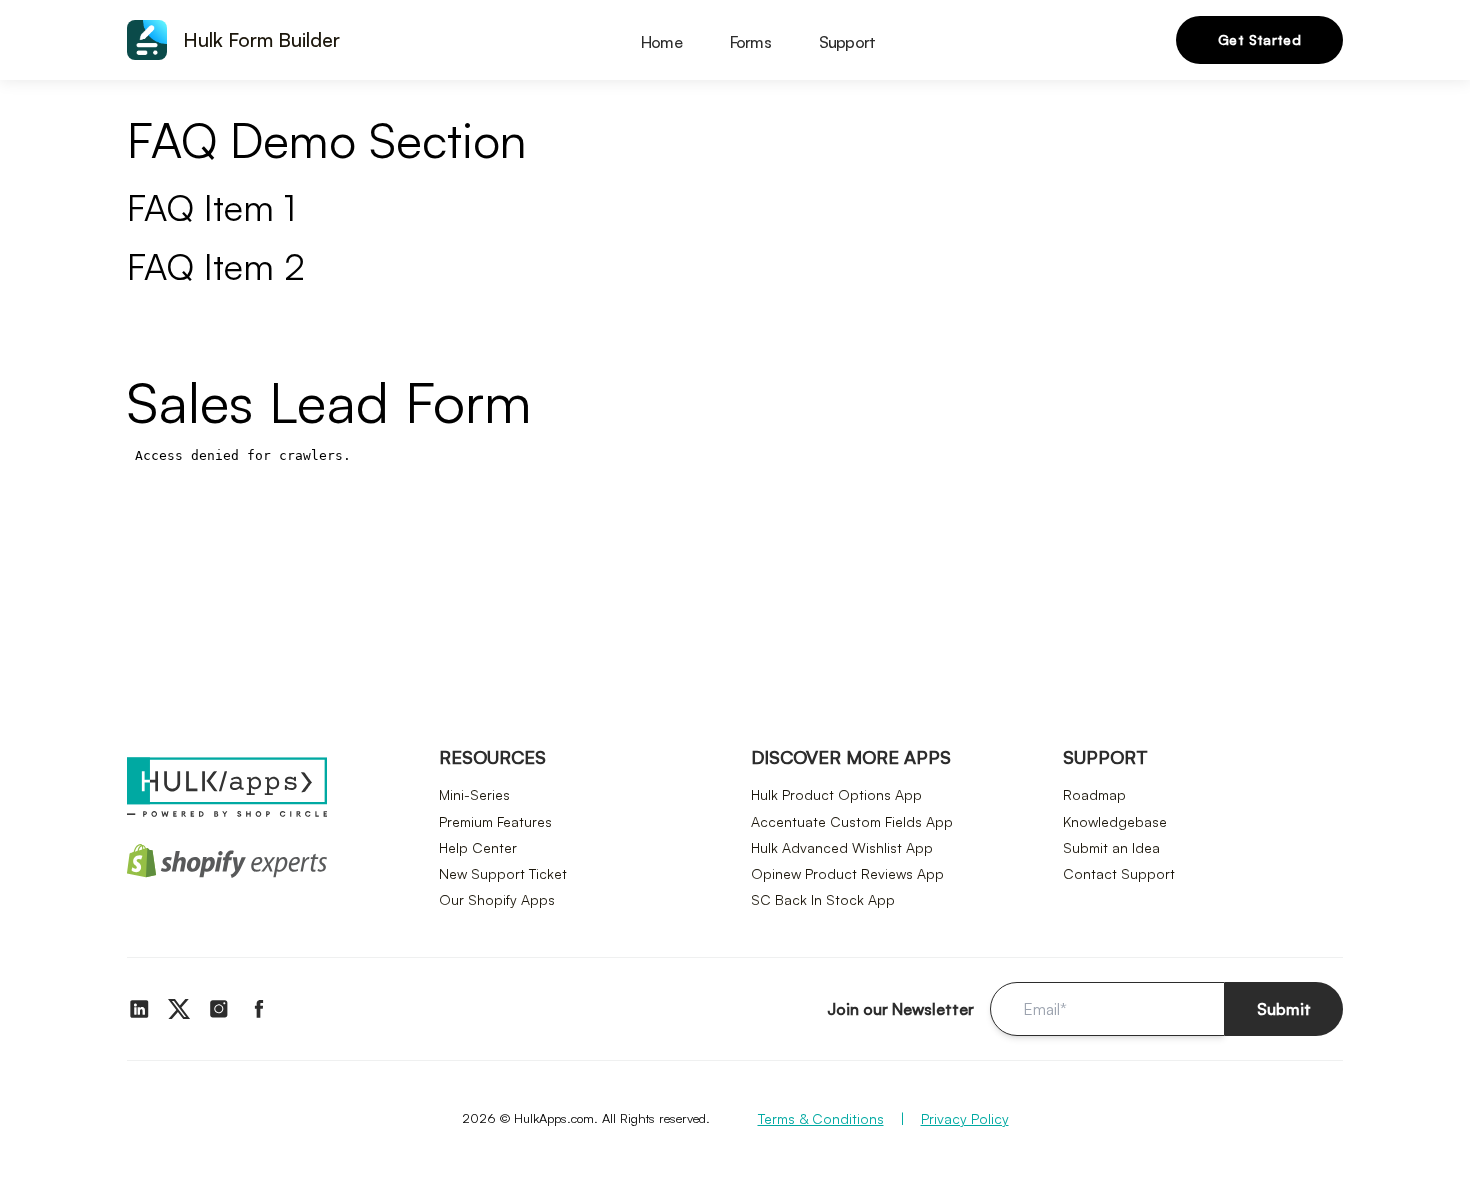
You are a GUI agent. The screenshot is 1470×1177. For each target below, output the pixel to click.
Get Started (1259, 39)
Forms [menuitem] (750, 42)
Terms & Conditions (821, 1118)
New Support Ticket (503, 873)
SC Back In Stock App (823, 899)
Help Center (478, 847)
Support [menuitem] (847, 42)
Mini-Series (474, 794)
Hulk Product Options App (836, 794)
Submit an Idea (1111, 847)
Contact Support (1119, 873)
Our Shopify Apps (497, 899)
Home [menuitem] (661, 42)
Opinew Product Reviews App (847, 873)
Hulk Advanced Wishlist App (842, 847)
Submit (1284, 1009)
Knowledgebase (1115, 821)
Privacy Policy (965, 1118)
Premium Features (495, 821)
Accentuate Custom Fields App (852, 821)
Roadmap (1094, 794)
